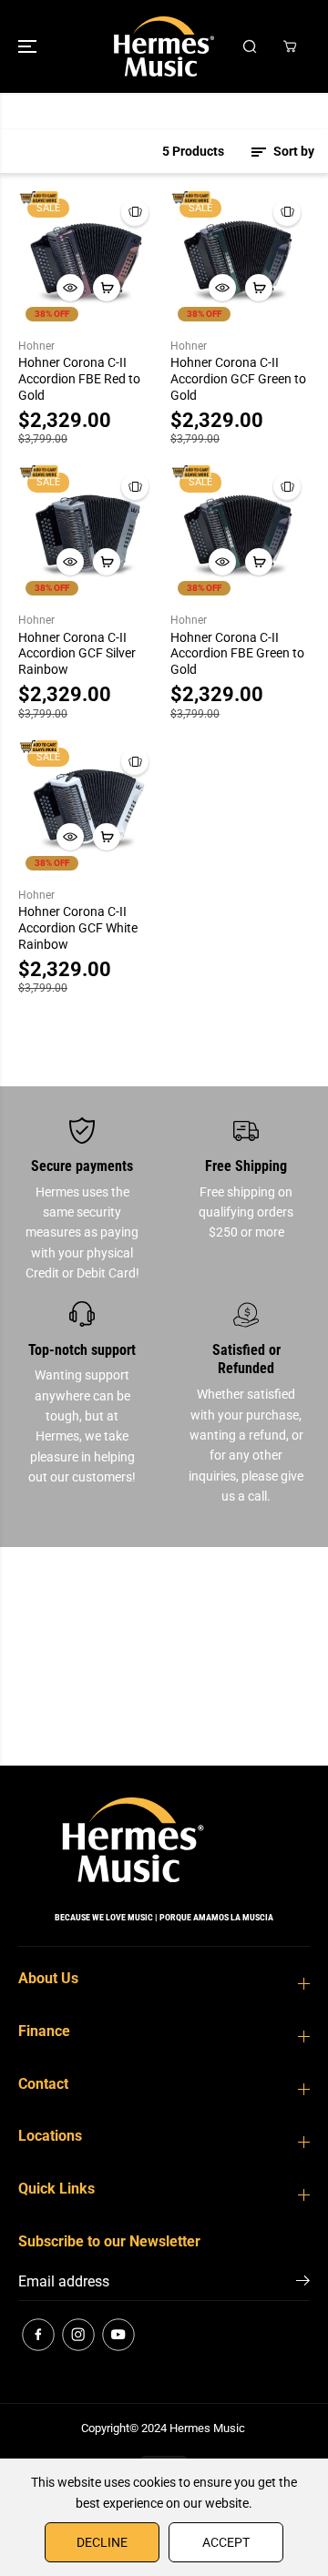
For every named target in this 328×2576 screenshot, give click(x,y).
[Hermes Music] (164, 46)
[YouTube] (118, 2335)
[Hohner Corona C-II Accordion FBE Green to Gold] (240, 533)
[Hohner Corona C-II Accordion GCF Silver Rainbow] (88, 533)
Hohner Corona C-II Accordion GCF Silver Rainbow (77, 654)
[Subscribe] (303, 2284)
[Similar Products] (135, 212)
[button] (29, 46)
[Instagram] (78, 2335)
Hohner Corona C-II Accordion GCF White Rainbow (78, 928)
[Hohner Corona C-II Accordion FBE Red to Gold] (88, 259)
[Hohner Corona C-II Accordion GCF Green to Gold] (240, 259)
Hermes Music (207, 2428)
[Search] (250, 46)
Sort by (292, 151)
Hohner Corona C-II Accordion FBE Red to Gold (79, 379)
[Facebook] (38, 2335)
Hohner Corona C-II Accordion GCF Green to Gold (238, 379)
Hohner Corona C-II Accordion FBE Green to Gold (237, 654)
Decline (102, 2542)
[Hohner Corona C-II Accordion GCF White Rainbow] (88, 808)
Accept (226, 2542)
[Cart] (290, 46)
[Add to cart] (107, 288)
